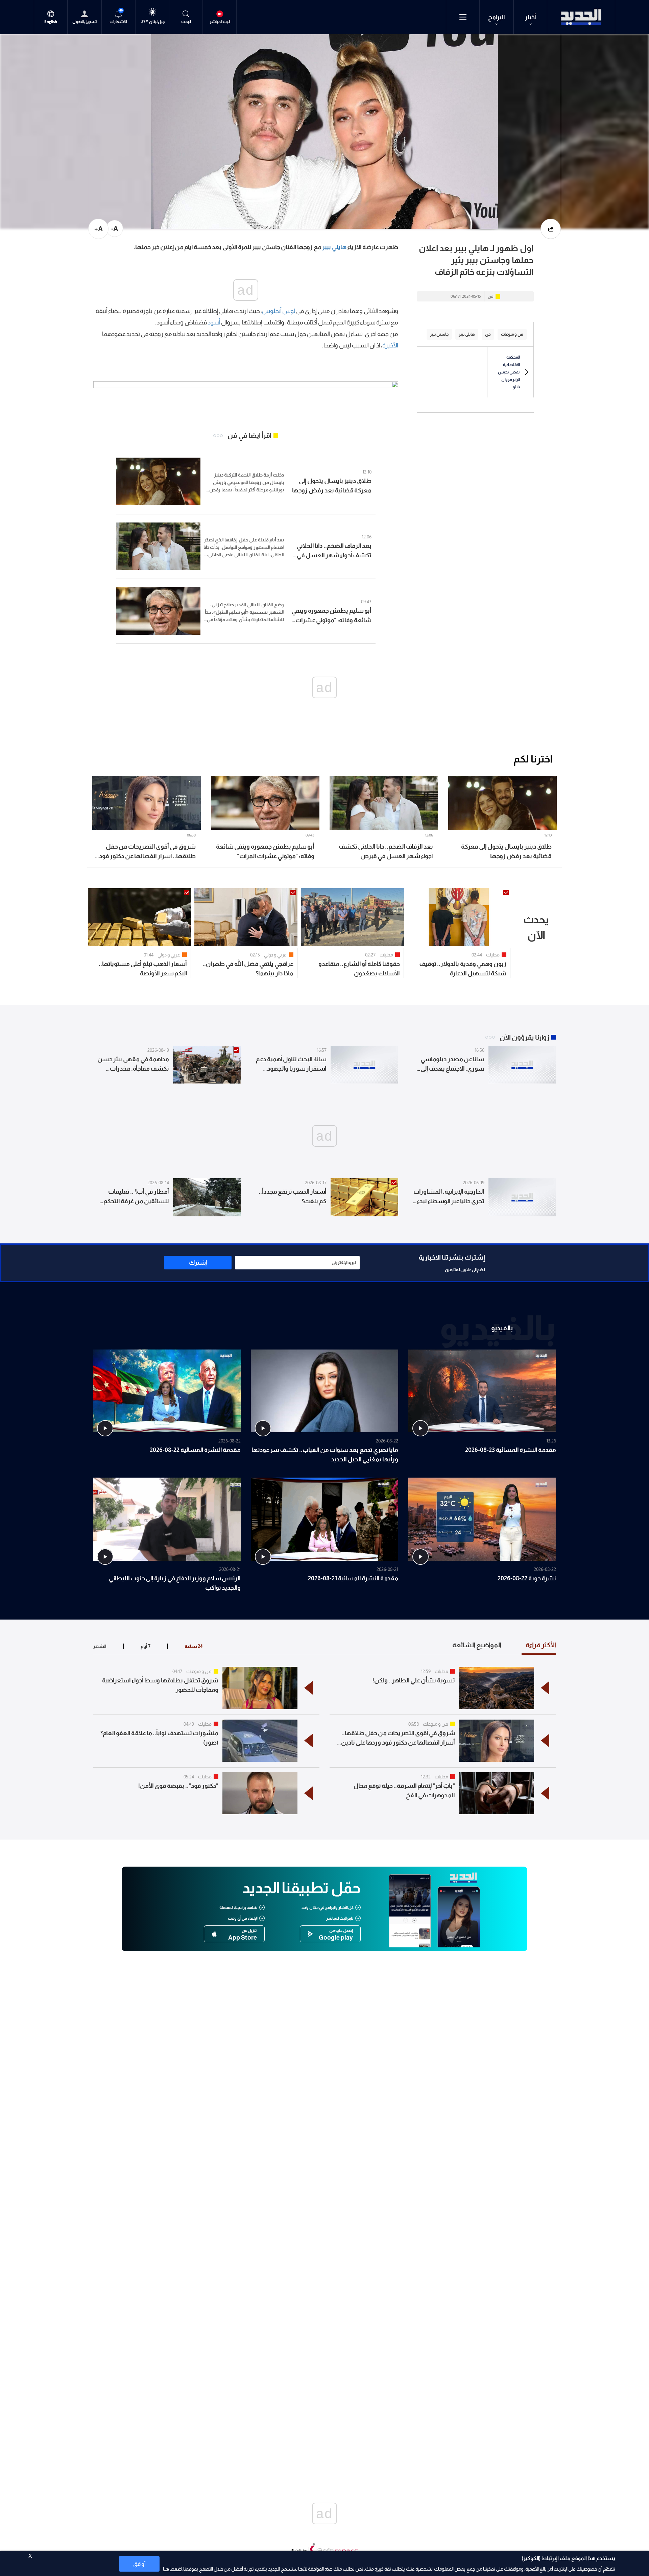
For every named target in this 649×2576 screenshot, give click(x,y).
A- (115, 228)
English (51, 22)
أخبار (531, 17)
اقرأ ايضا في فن (249, 435)
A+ (99, 229)
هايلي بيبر (334, 247)
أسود (214, 322)
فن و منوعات (199, 1671)
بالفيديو (502, 1328)
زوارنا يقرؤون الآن (524, 1037)
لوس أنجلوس (279, 311)
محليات (493, 955)
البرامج (497, 17)
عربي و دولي (275, 955)
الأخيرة (390, 345)
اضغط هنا (173, 2569)
